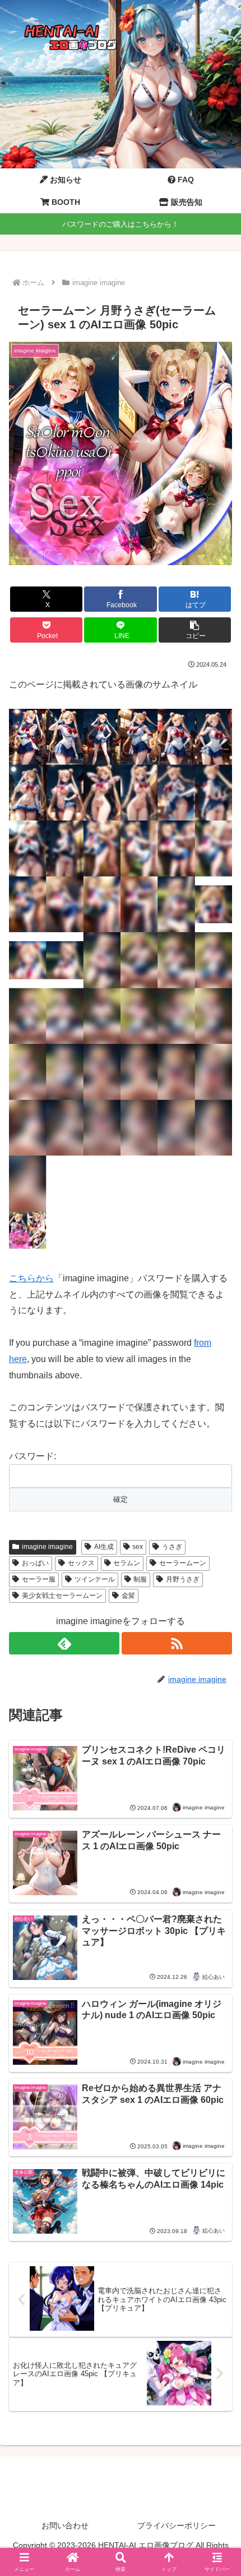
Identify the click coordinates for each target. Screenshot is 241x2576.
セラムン (127, 1563)
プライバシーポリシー (177, 2525)
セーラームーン (183, 1563)
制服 (140, 1579)
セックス (81, 1563)
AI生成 (104, 1547)
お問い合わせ (65, 2525)
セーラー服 (39, 1579)
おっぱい (35, 1563)
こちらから (31, 1278)
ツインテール (95, 1579)
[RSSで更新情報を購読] (177, 1643)
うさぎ (172, 1547)
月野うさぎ (183, 1579)
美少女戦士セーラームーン (62, 1596)
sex (138, 1547)
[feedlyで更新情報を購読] (64, 1643)
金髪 (128, 1596)
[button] (195, 630)
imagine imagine (47, 1547)
